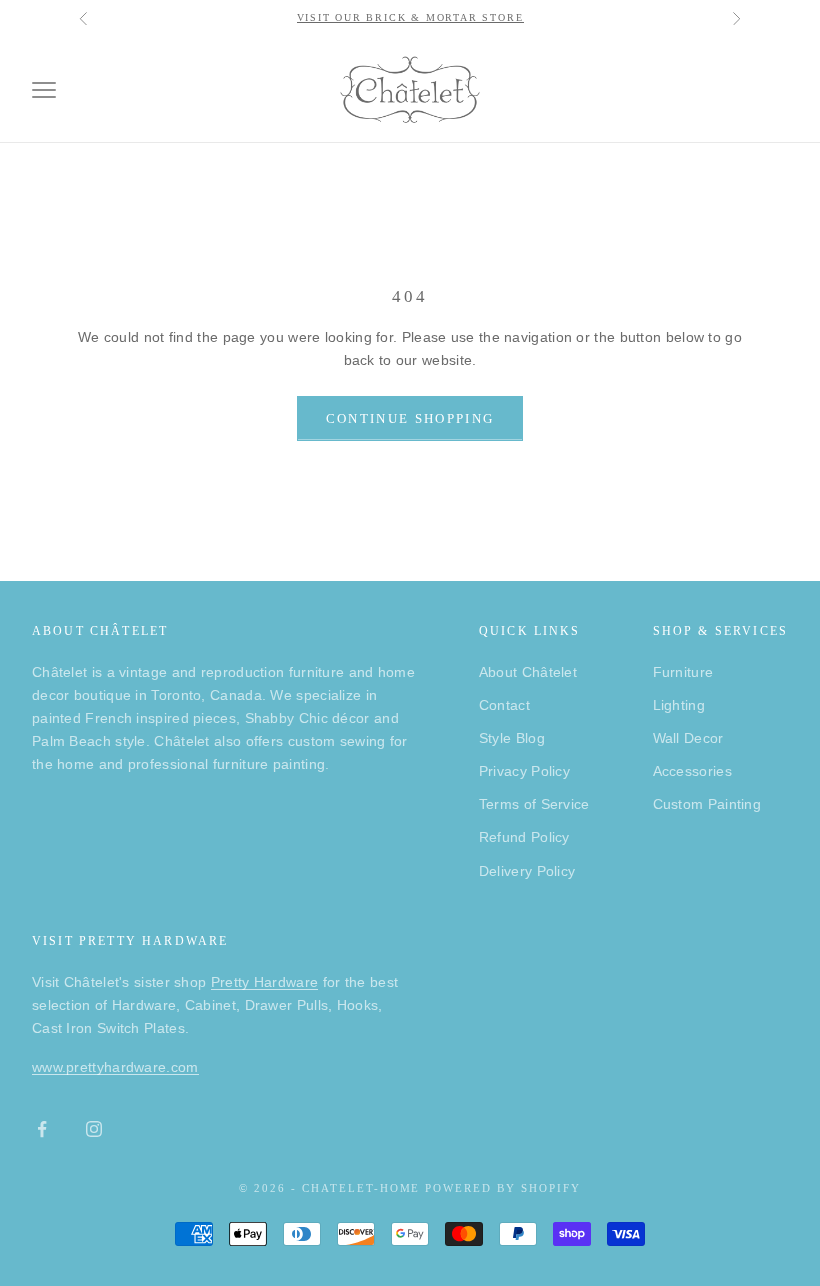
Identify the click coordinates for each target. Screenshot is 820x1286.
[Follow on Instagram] (94, 1129)
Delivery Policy (527, 871)
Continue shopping (410, 418)
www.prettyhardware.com (115, 1067)
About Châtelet (528, 672)
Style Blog (512, 738)
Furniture (683, 672)
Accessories (692, 771)
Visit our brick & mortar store (410, 17)
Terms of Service (534, 804)
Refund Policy (524, 837)
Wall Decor (688, 738)
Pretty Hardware (265, 982)
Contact (504, 705)
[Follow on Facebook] (42, 1129)
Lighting (679, 705)
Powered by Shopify (503, 1188)
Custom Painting (707, 804)
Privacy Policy (524, 771)
